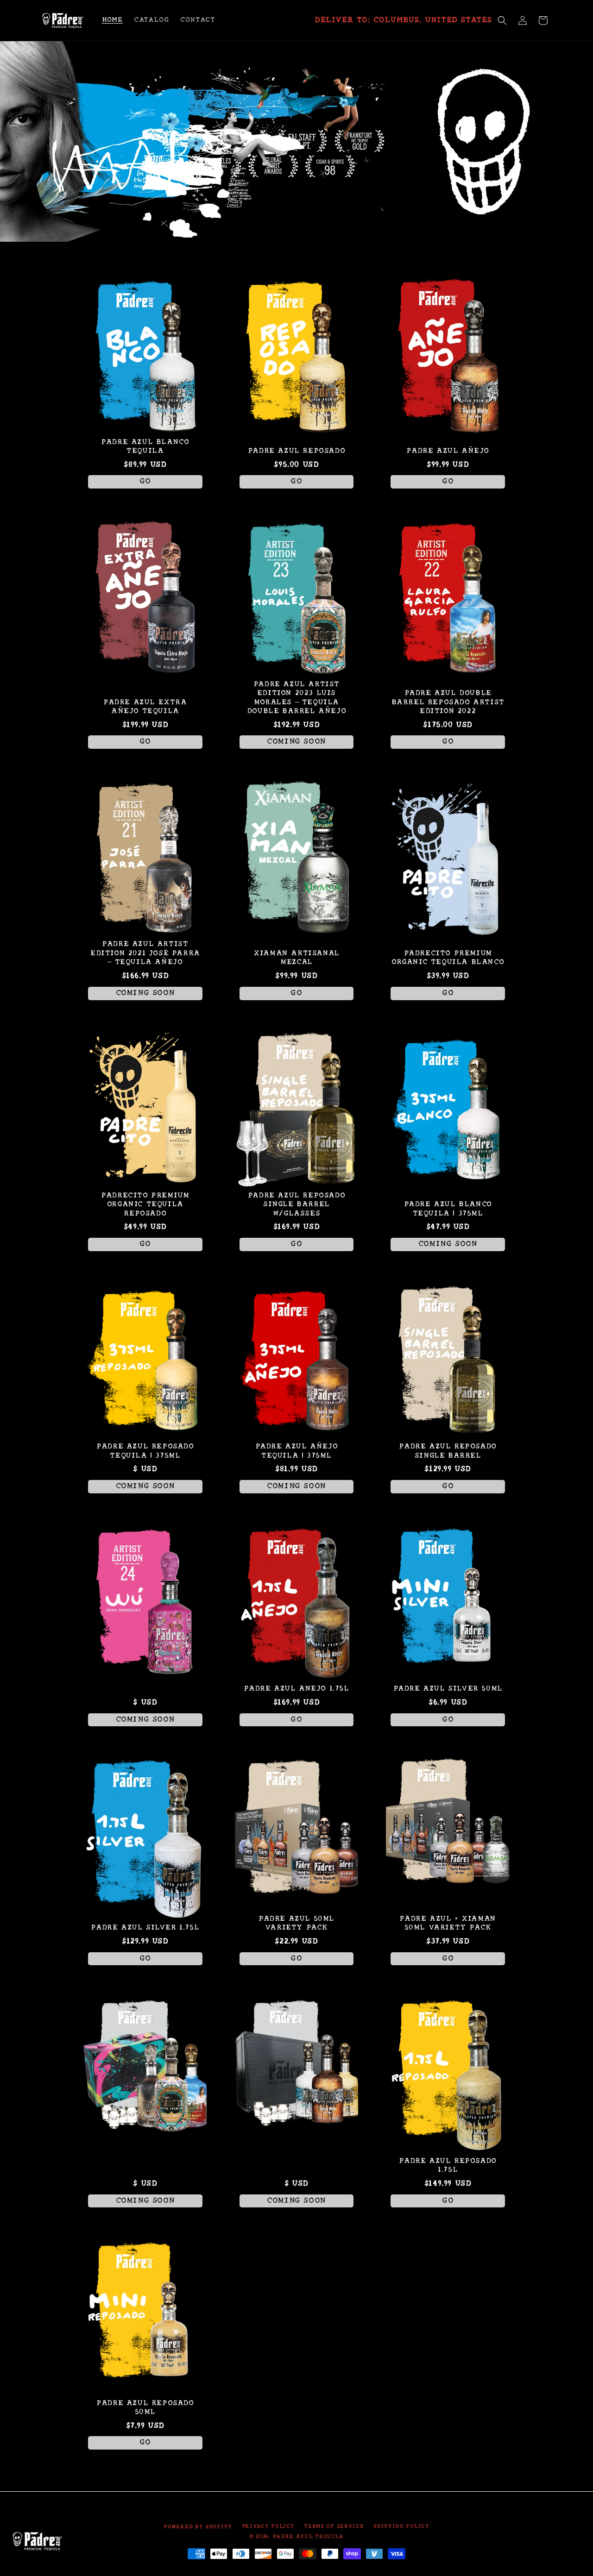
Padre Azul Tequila (309, 2536)
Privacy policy (268, 2526)
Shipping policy (401, 2526)
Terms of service (334, 2526)
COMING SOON (296, 742)
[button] (502, 20)
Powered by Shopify (198, 2527)
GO (145, 482)
